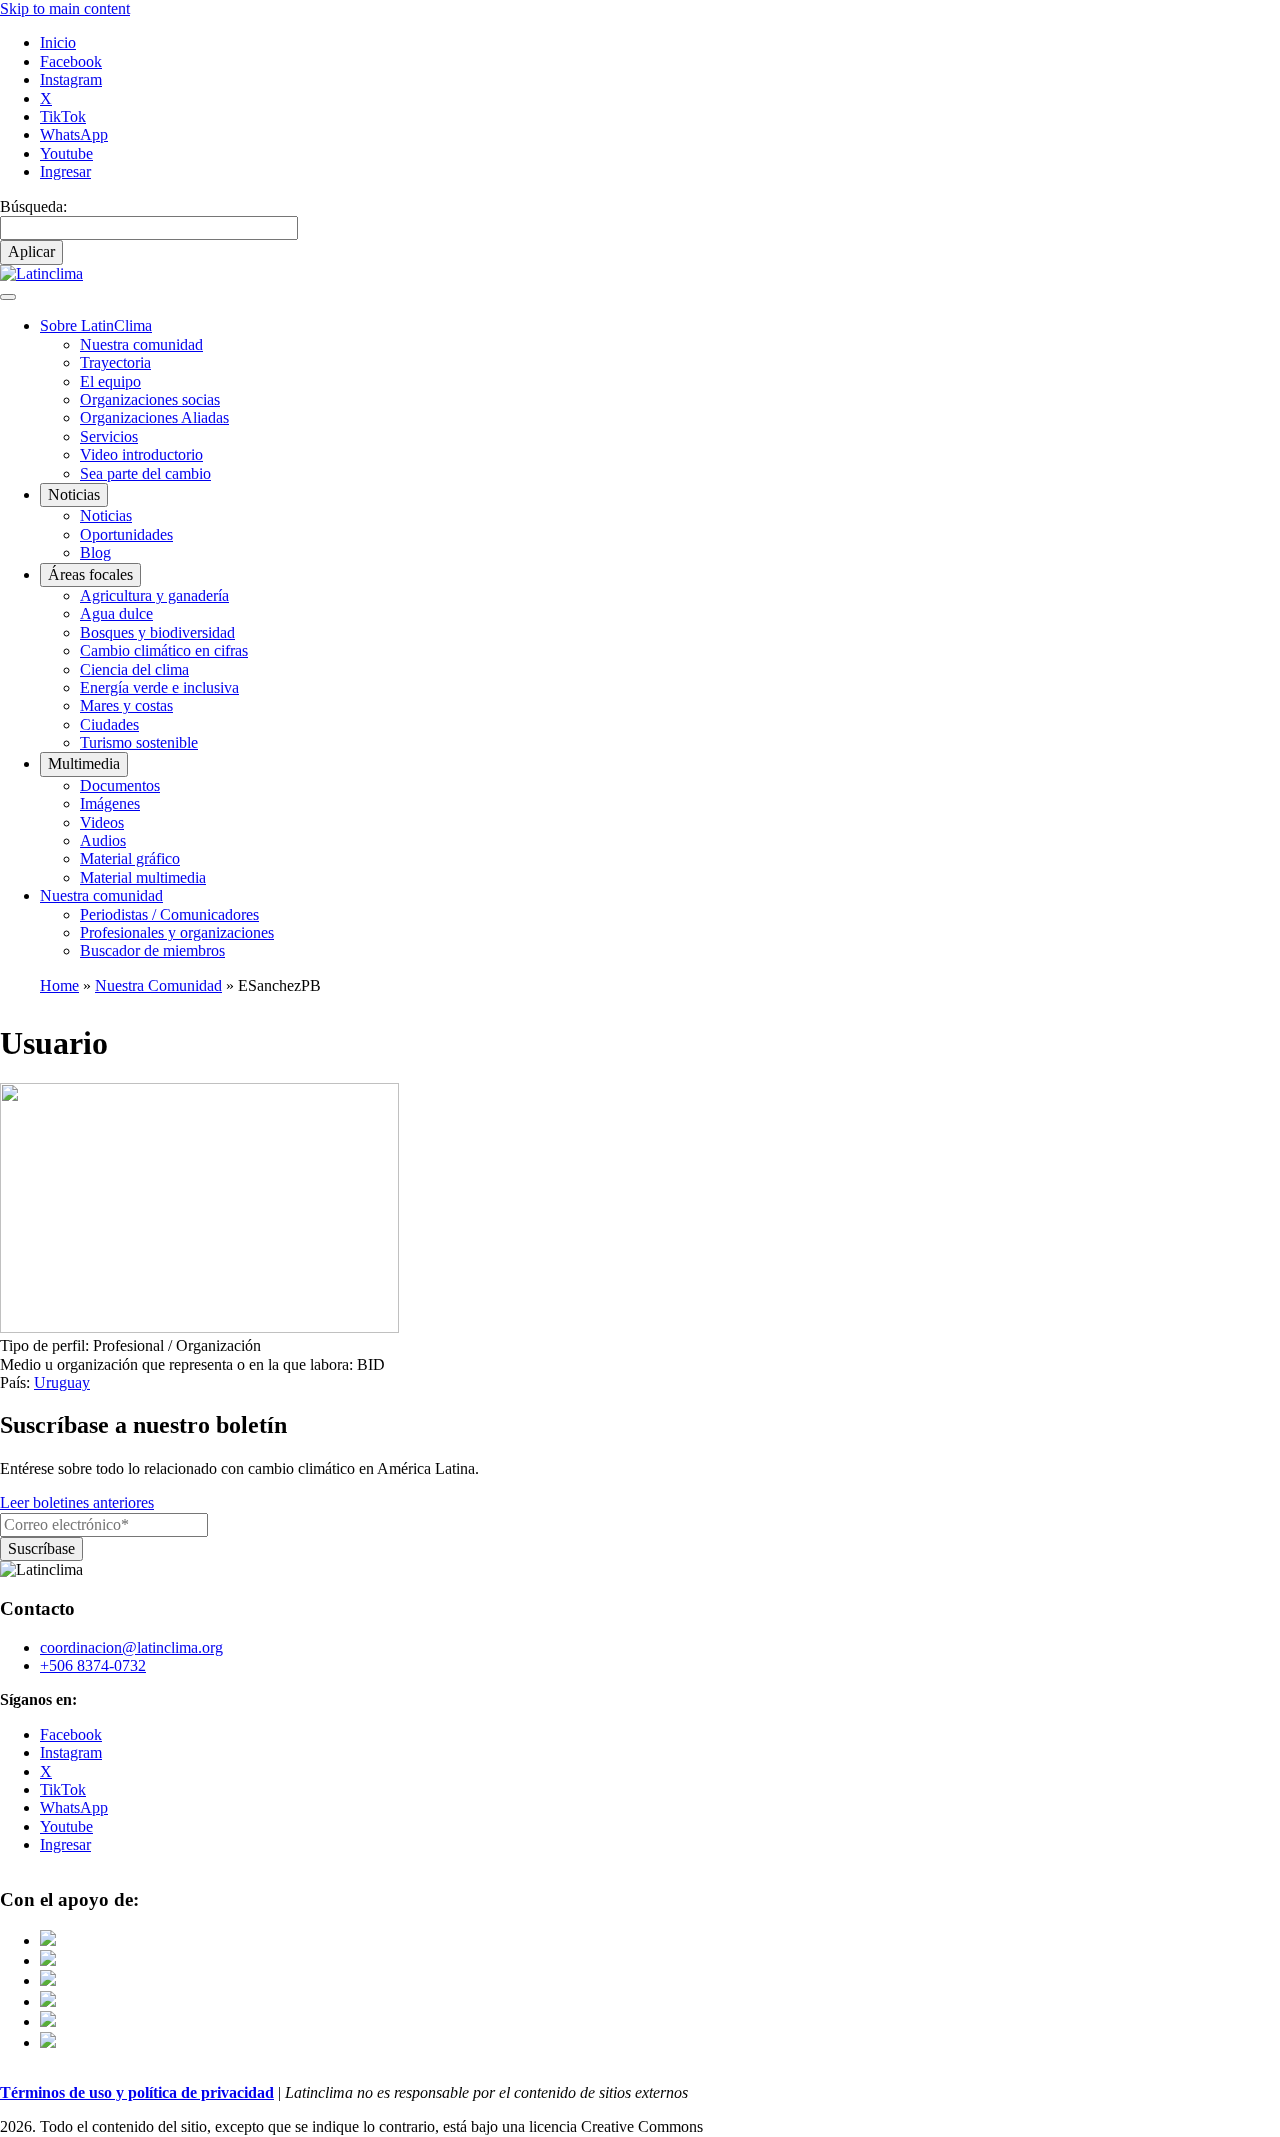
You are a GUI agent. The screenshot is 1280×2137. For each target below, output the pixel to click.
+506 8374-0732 (93, 1665)
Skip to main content (65, 8)
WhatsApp (74, 134)
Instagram (71, 79)
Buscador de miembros (152, 950)
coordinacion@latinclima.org (131, 1647)
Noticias (106, 515)
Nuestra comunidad (141, 344)
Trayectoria (115, 362)
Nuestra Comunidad (158, 985)
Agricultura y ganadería (154, 595)
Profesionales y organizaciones (177, 932)
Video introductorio (141, 454)
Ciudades (109, 724)
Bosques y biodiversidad (157, 632)
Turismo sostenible (139, 742)
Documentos (120, 785)
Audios (103, 840)
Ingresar (65, 171)
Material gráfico (130, 858)
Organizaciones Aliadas (154, 417)
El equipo (110, 381)
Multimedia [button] (84, 763)
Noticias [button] (74, 494)
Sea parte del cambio (145, 473)
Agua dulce (116, 613)
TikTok (63, 116)
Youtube (66, 153)
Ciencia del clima (134, 669)
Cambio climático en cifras (164, 650)
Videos (102, 822)
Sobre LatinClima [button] (96, 325)
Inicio (58, 42)
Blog (95, 552)
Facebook (71, 61)
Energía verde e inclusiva (159, 687)
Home (59, 985)
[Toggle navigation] (8, 297)
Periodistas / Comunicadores (169, 914)
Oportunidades (126, 534)
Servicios (109, 436)
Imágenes (110, 803)
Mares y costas (126, 705)
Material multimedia (143, 877)
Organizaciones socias (150, 399)
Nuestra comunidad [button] (101, 895)
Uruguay (62, 1382)
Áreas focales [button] (90, 574)
